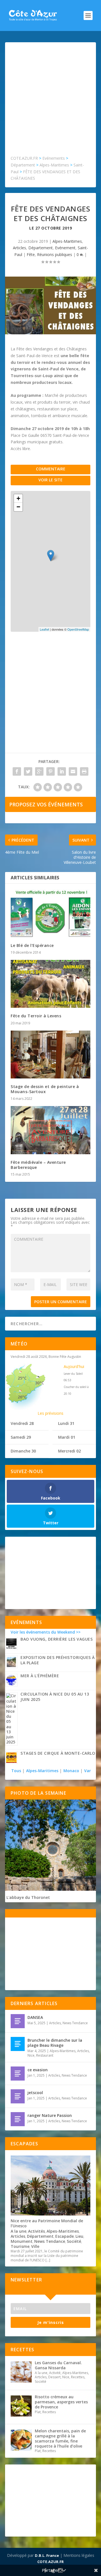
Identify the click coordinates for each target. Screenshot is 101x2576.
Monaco (71, 1771)
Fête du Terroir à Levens (36, 1016)
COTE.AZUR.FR (50, 2562)
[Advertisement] (50, 101)
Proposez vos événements (46, 804)
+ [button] (18, 498)
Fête (31, 254)
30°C (40, 1383)
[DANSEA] (18, 2021)
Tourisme (20, 2246)
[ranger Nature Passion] (18, 2119)
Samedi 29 (21, 1437)
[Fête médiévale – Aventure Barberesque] (50, 1130)
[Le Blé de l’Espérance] (50, 913)
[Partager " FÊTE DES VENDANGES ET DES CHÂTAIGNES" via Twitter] (28, 771)
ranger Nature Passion (50, 2115)
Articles (19, 248)
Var (88, 1771)
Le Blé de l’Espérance (32, 945)
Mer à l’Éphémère (40, 1676)
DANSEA (35, 2017)
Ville (35, 2246)
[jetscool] (18, 2096)
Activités (36, 2231)
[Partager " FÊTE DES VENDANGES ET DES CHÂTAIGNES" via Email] (73, 771)
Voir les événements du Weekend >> (46, 1632)
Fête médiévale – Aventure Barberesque (38, 1165)
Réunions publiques (55, 254)
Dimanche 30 (23, 1451)
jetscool (35, 2093)
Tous (17, 1771)
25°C (22, 1378)
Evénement (65, 248)
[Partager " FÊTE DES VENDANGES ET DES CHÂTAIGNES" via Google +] (39, 771)
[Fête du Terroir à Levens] (50, 984)
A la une (19, 2231)
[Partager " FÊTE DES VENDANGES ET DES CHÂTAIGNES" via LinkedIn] (62, 771)
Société (74, 2241)
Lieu (79, 2236)
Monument (22, 2241)
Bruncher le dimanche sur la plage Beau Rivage (55, 2043)
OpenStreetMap (78, 629)
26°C (22, 1397)
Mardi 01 (67, 1437)
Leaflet (44, 629)
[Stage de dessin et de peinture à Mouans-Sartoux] (50, 1055)
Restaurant (45, 2055)
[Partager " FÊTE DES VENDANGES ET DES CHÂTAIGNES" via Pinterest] (50, 771)
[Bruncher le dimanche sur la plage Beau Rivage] (18, 2044)
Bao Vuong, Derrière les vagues (57, 1639)
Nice (31, 2055)
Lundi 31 (66, 1423)
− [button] (18, 507)
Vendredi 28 (22, 1423)
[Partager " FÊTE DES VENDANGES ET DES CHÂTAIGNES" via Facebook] (17, 771)
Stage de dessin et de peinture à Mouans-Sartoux (45, 1089)
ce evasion (38, 2070)
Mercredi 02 (69, 1451)
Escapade (65, 2236)
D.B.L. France (47, 2555)
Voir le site (50, 480)
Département (41, 248)
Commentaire (51, 469)
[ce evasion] (18, 2074)
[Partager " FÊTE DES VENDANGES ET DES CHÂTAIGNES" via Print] (84, 771)
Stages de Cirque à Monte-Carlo (58, 1753)
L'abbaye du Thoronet (28, 1897)
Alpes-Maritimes (67, 241)
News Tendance (75, 2023)
